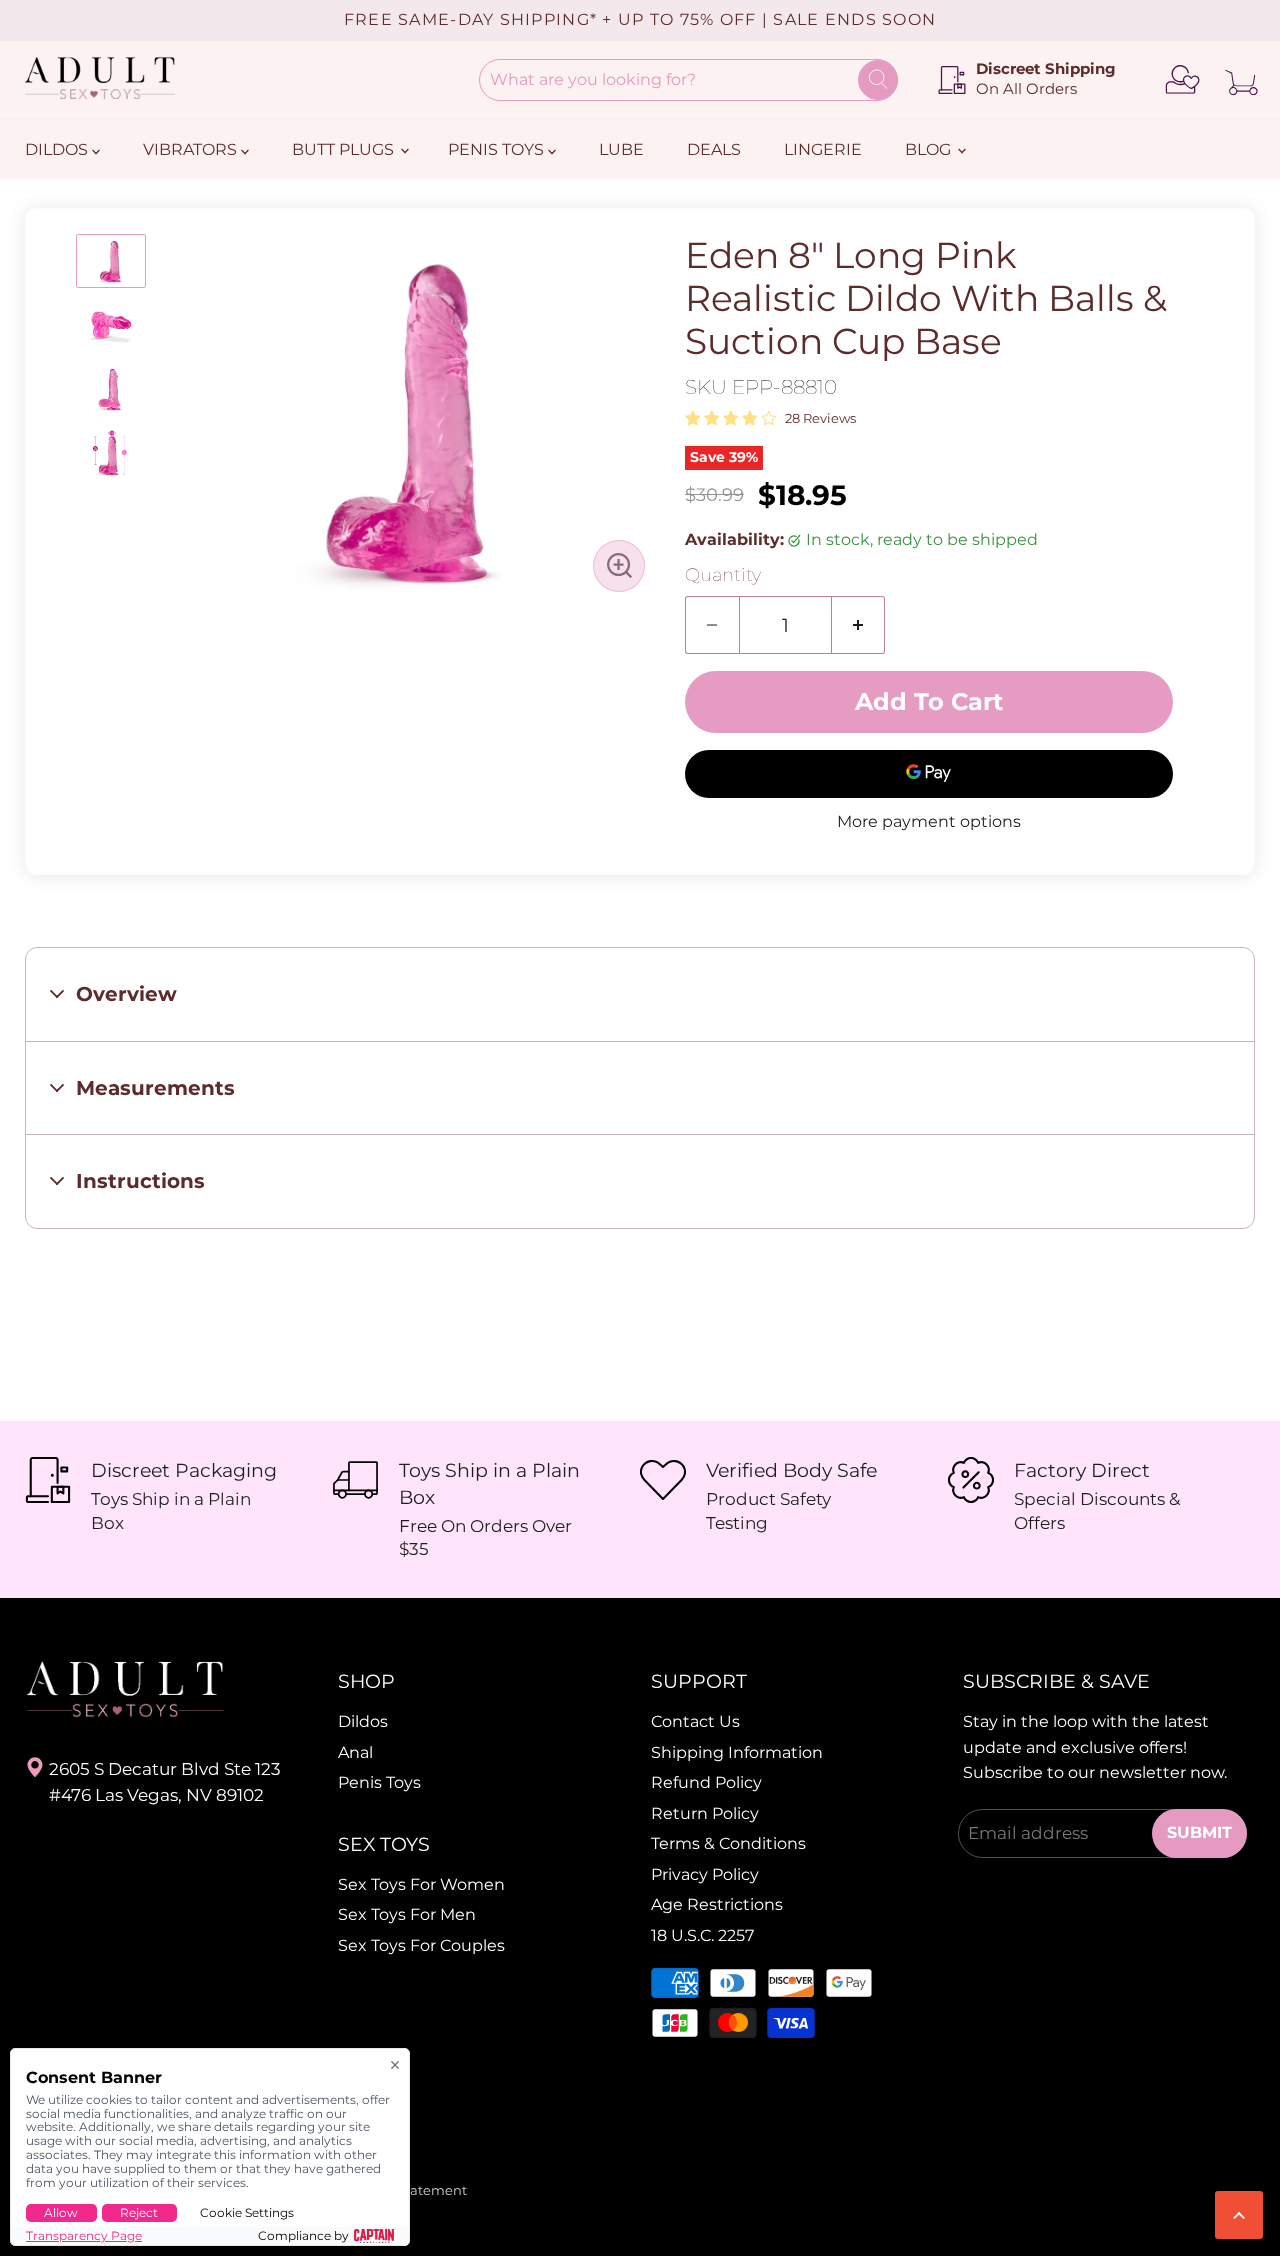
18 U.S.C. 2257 (702, 1935)
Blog (930, 149)
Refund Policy (706, 1782)
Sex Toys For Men (407, 1914)
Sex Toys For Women (421, 1884)
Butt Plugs (345, 149)
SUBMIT (1199, 1832)
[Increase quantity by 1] (859, 625)
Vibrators (192, 149)
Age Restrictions (717, 1904)
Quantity (723, 575)
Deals (714, 149)
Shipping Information (737, 1752)
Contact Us (695, 1721)
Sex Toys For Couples (421, 1945)
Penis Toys (498, 149)
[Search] (878, 80)
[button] (111, 261)
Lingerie (823, 149)
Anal (355, 1752)
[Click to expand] (619, 566)
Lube (621, 149)
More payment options (929, 822)
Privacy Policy (705, 1874)
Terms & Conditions (728, 1843)
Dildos (58, 149)
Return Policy (705, 1813)
